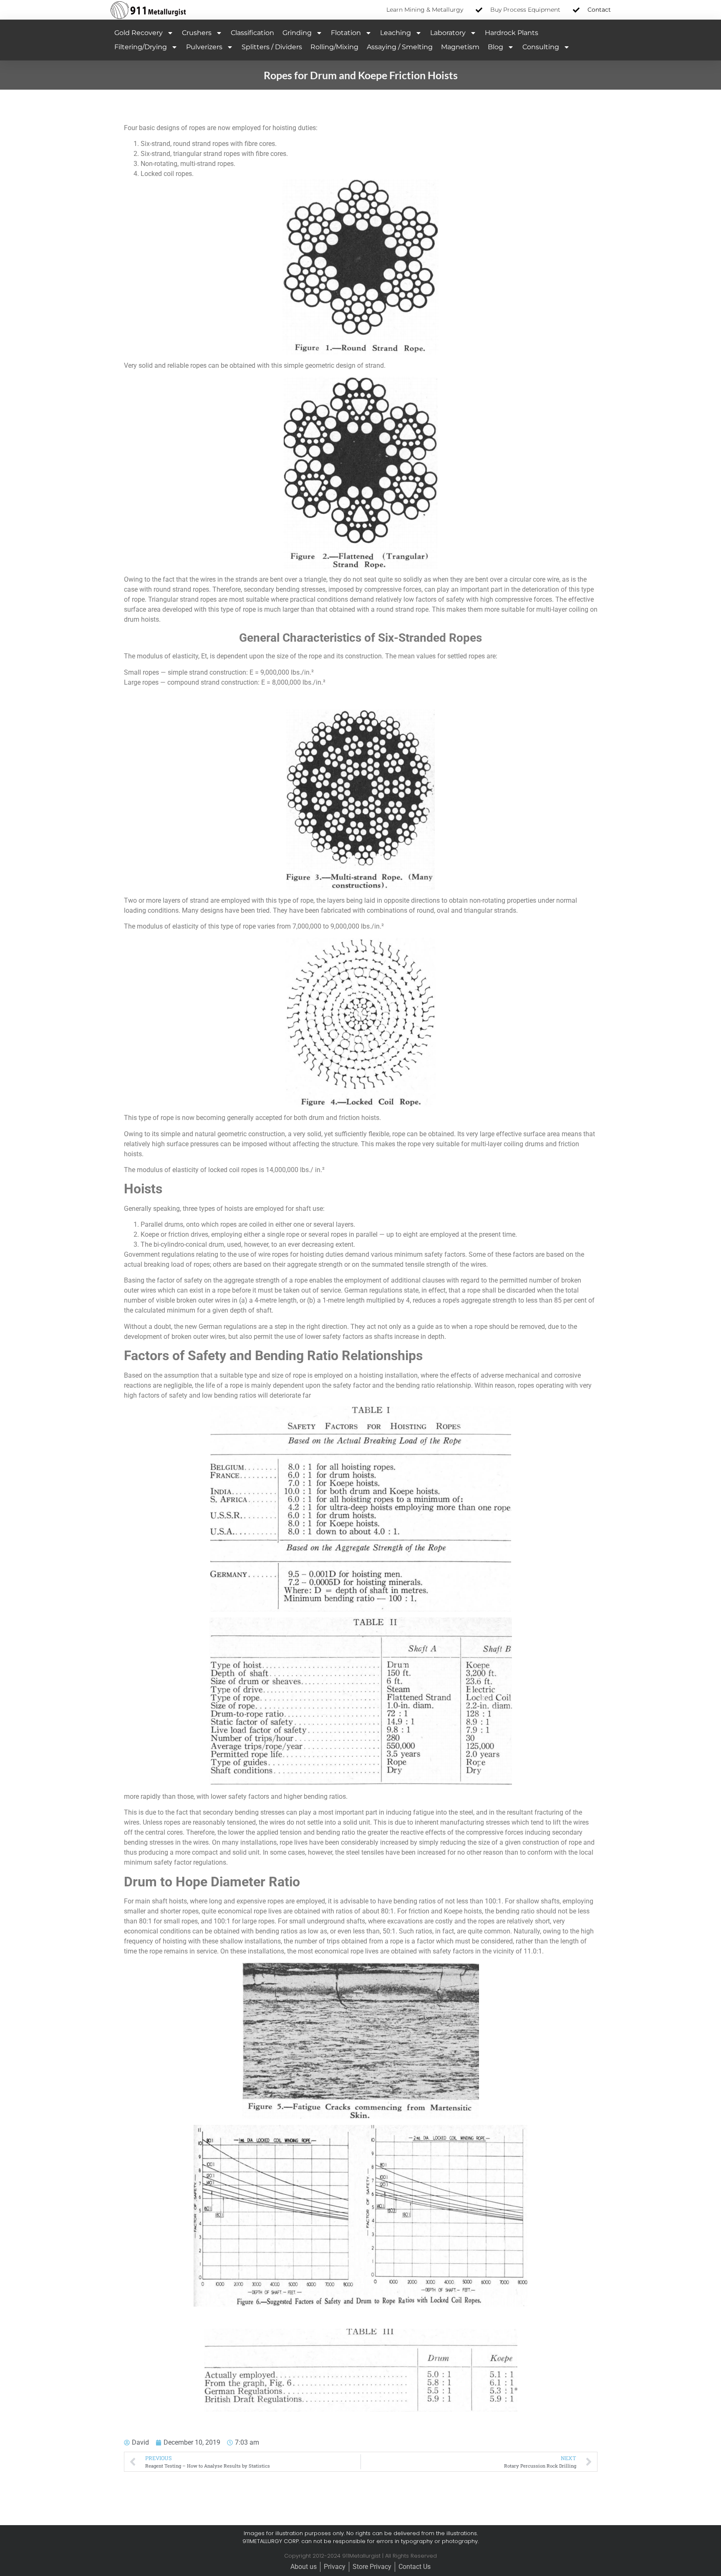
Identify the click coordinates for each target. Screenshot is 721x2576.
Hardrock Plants (512, 33)
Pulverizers (204, 47)
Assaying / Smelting (400, 47)
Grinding (297, 33)
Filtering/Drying (141, 47)
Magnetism (460, 47)
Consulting (541, 47)
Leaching (396, 33)
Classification (252, 33)
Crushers (197, 33)
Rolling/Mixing (334, 47)
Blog (495, 47)
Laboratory (448, 33)
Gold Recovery (139, 33)
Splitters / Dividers (272, 47)
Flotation (346, 33)
